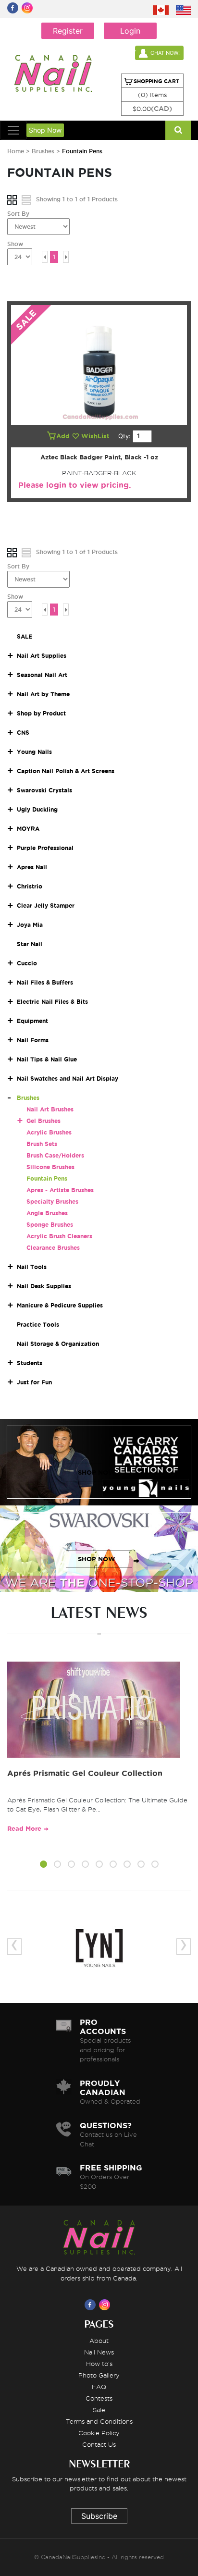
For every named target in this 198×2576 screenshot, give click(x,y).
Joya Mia (30, 925)
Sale (99, 2410)
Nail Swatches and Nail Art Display (68, 1078)
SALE (25, 636)
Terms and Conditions (99, 2421)
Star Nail (30, 944)
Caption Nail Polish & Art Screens (66, 771)
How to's (99, 2364)
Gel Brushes (43, 1121)
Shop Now (45, 130)
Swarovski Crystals (44, 790)
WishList (96, 436)
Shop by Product (41, 713)
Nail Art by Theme (43, 694)
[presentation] (14, 1947)
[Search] (178, 130)
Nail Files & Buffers (45, 982)
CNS (23, 733)
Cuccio (27, 963)
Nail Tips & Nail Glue (47, 1059)
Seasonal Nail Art (42, 675)
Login (130, 31)
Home (16, 151)
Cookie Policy (99, 2433)
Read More (24, 1829)
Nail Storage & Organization (58, 1344)
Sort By (18, 214)
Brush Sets (42, 1144)
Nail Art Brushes (50, 1109)
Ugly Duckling (37, 809)
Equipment (32, 1021)
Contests (99, 2398)
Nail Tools (32, 1267)
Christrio (30, 886)
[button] (43, 1866)
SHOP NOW (97, 1473)
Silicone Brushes (50, 1167)
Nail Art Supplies (42, 656)
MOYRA (28, 829)
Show (15, 244)
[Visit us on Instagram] (106, 2305)
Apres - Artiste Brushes (60, 1190)
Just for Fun (34, 1382)
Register (68, 31)
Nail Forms (33, 1040)
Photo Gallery (99, 2375)
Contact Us (99, 2444)
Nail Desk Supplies (44, 1286)
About (99, 2341)
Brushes (44, 151)
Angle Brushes (47, 1213)
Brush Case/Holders (55, 1155)
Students (30, 1363)
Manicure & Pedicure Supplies (60, 1305)
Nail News (99, 2352)
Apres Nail (32, 867)
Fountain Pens (47, 1178)
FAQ (99, 2387)
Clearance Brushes (53, 1248)
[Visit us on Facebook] (92, 2305)
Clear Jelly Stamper (46, 906)
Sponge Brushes (50, 1225)
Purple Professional (45, 848)
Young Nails (34, 752)
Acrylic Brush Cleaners (59, 1236)
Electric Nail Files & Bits (52, 1002)
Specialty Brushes (52, 1202)
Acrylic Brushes (49, 1132)
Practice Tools (38, 1325)
